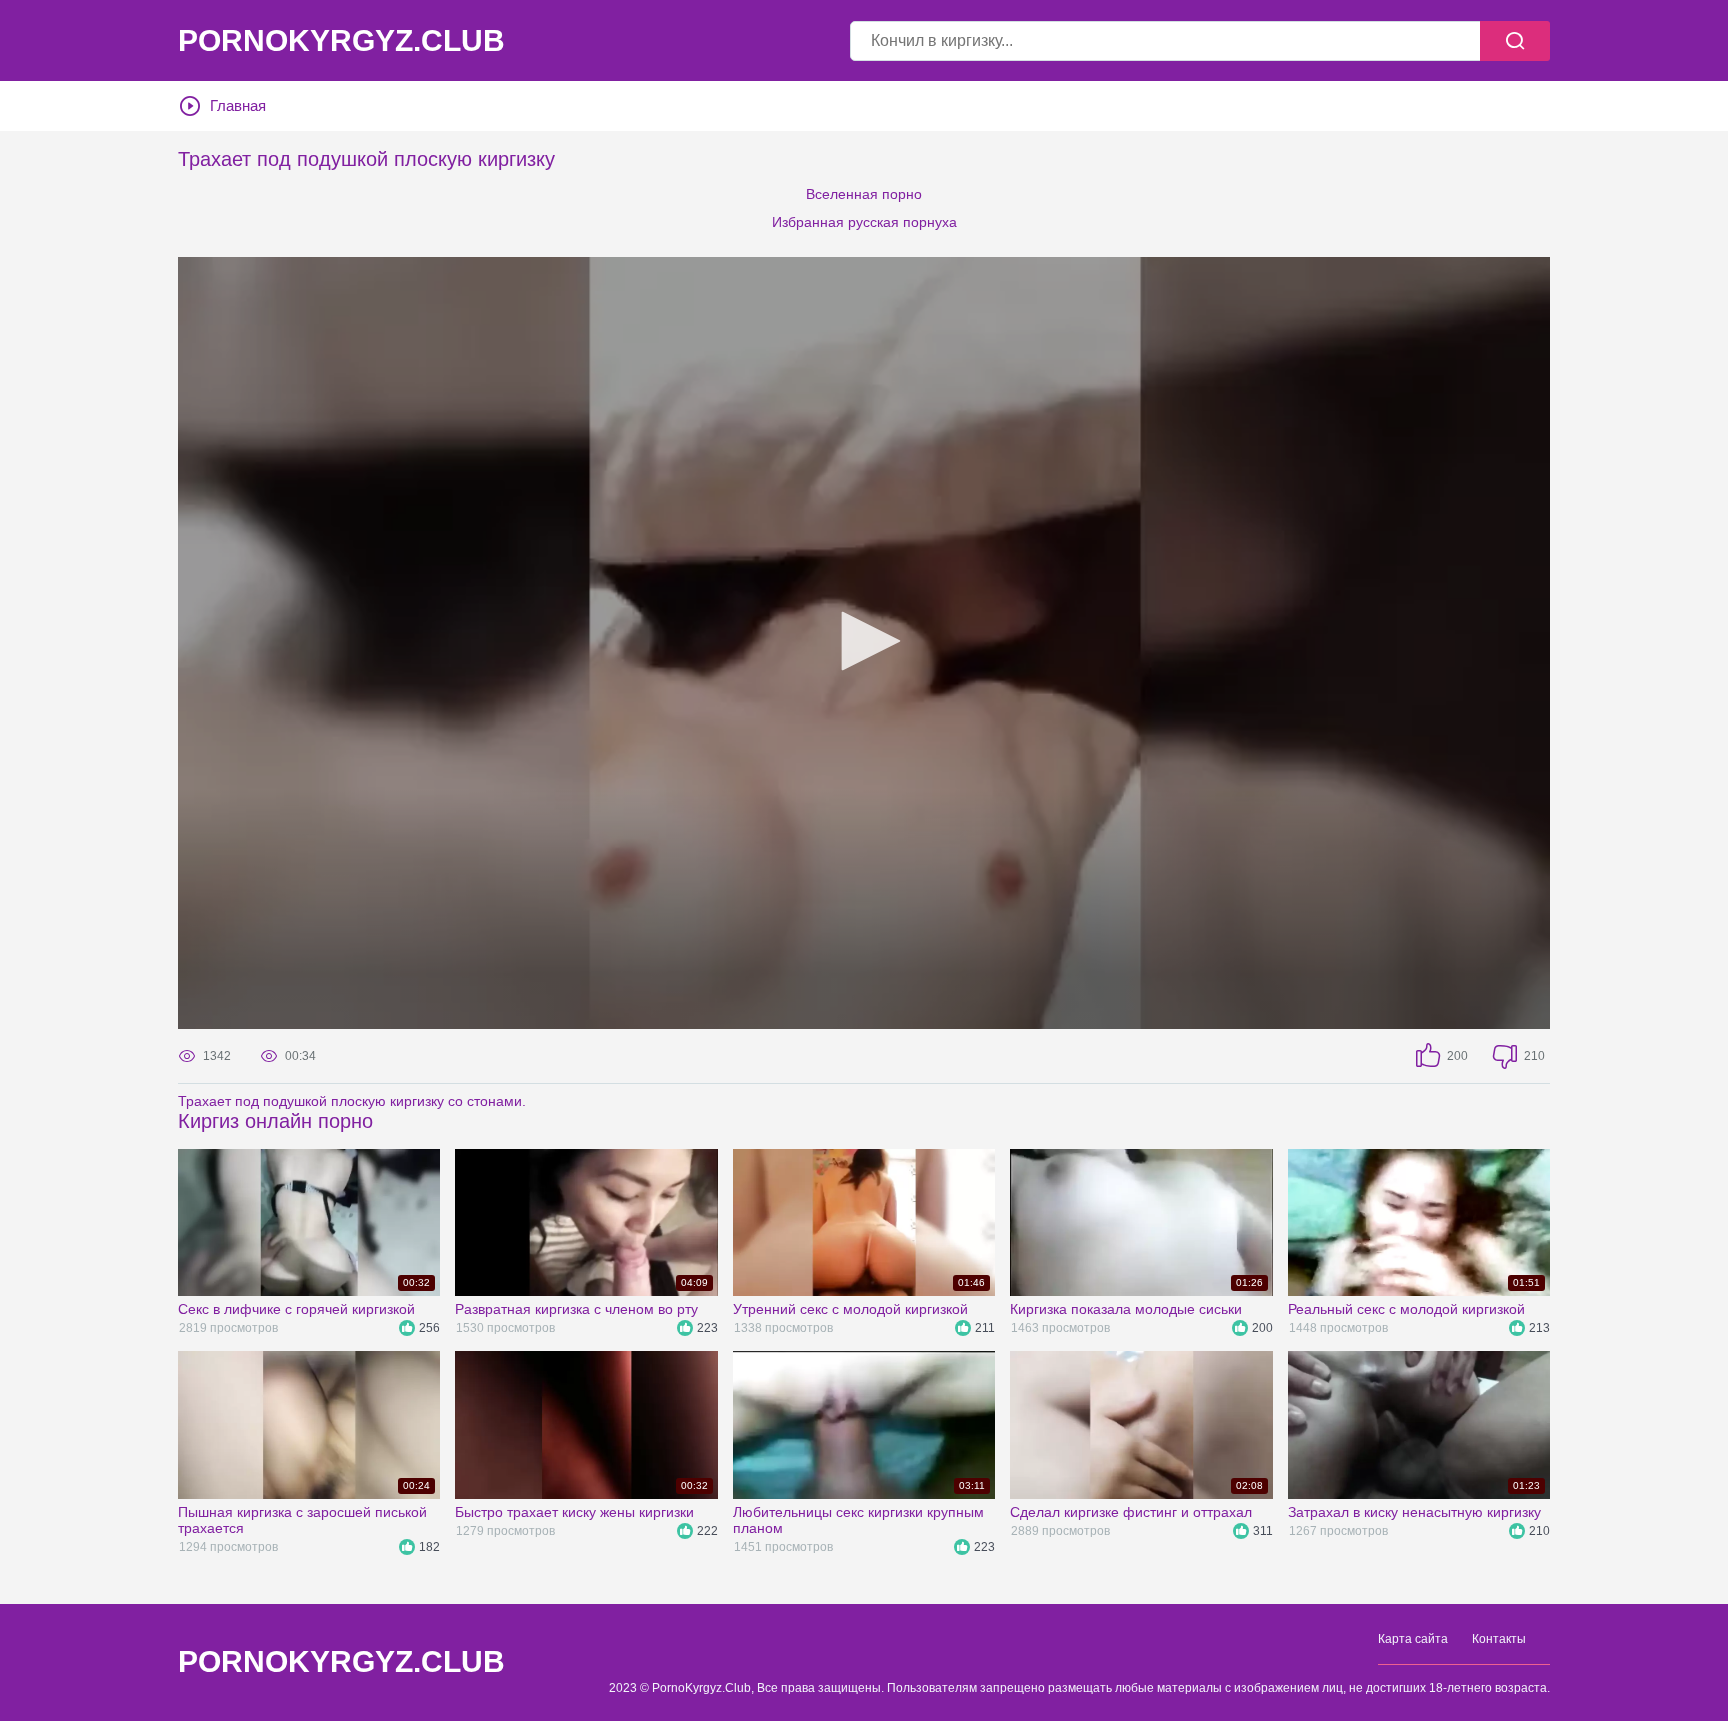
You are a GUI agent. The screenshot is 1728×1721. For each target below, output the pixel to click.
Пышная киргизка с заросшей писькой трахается (302, 1520)
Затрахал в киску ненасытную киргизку (1414, 1512)
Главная (238, 105)
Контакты (1499, 1639)
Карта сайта (1413, 1639)
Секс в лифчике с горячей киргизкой (296, 1309)
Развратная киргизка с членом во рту (576, 1309)
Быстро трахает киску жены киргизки (574, 1512)
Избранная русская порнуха (864, 222)
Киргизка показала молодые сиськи (1126, 1309)
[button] (864, 641)
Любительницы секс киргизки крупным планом (858, 1520)
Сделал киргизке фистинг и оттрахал (1131, 1512)
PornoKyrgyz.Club (341, 41)
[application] (864, 643)
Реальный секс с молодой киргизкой (1406, 1309)
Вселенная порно (864, 194)
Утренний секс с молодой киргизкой (850, 1309)
